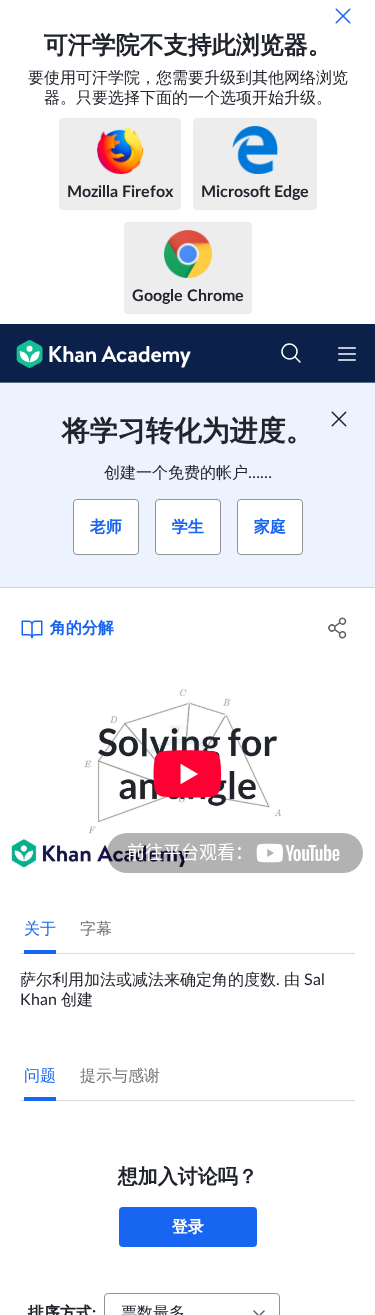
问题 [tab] (40, 1076)
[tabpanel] (187, 982)
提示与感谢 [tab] (120, 1076)
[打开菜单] (347, 354)
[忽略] (343, 16)
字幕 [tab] (96, 929)
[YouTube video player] (187, 773)
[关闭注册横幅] (339, 419)
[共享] (338, 628)
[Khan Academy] (95, 353)
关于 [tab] (40, 929)
